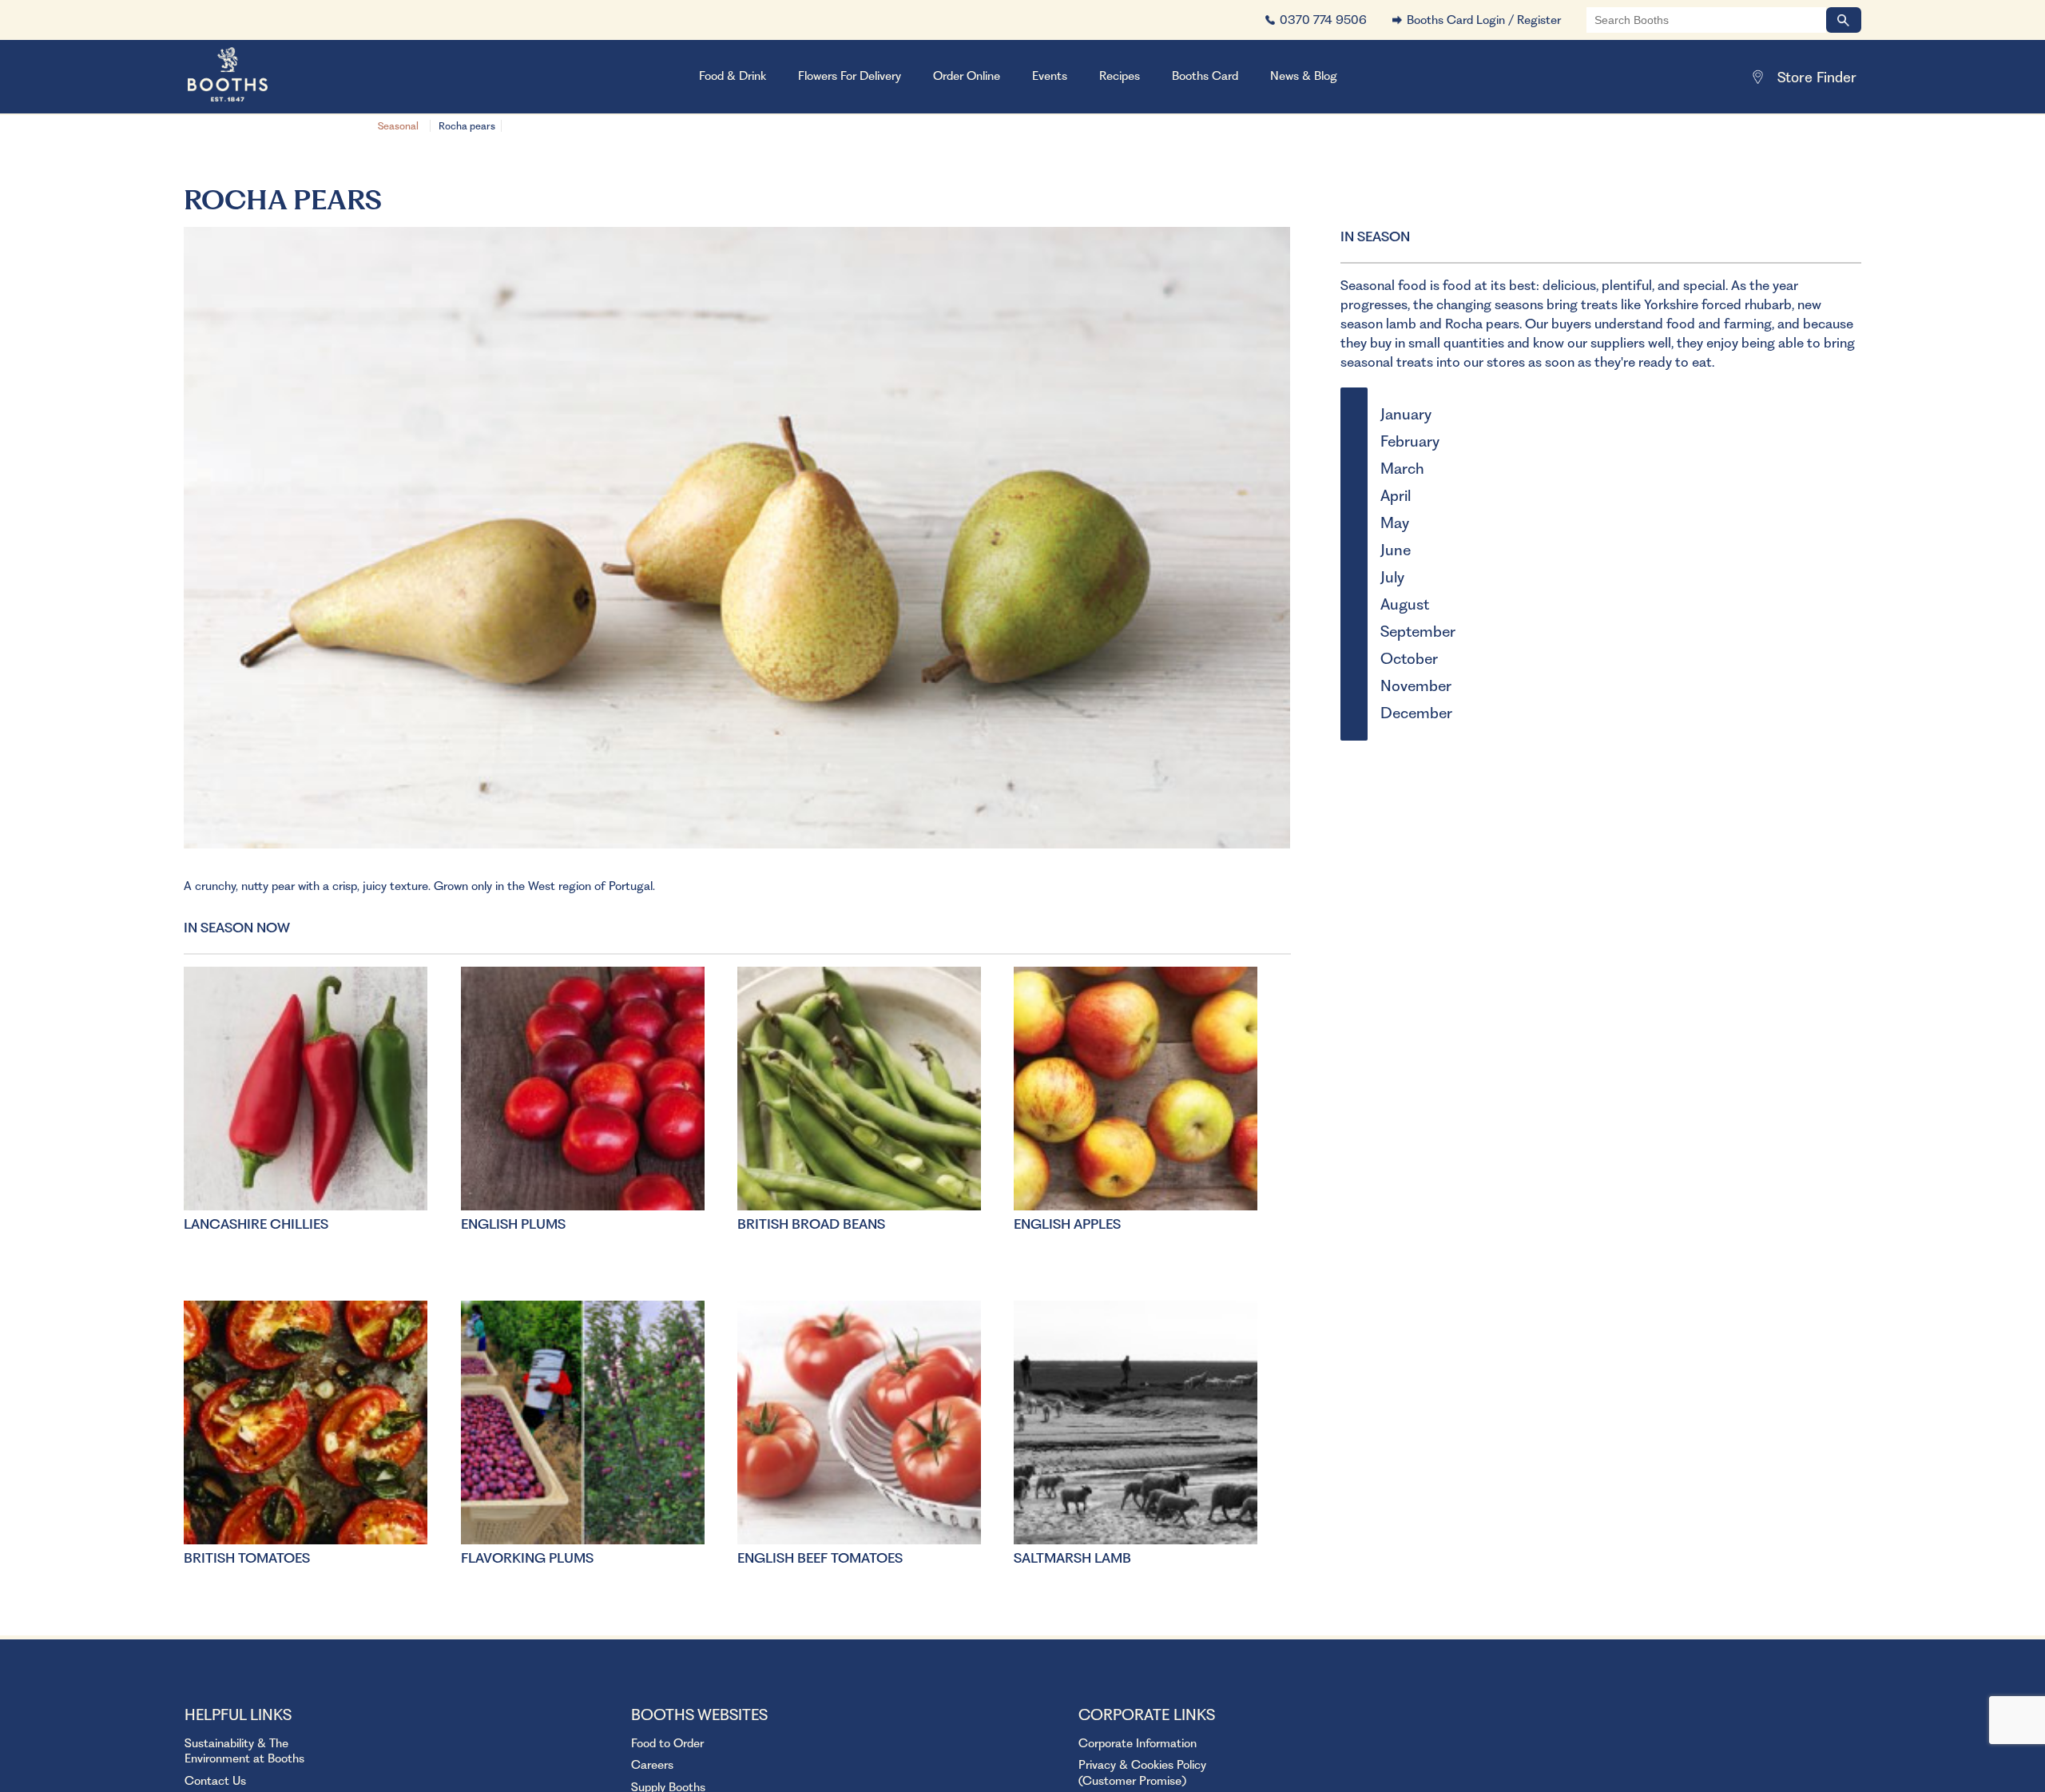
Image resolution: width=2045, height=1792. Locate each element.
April (1396, 496)
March (1402, 469)
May (1395, 523)
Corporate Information (1138, 1743)
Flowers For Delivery (850, 76)
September (1418, 632)
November (1416, 686)
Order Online (967, 76)
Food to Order (667, 1743)
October (1409, 659)
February (1410, 441)
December (1416, 713)
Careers (652, 1765)
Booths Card (1205, 76)
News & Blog (1304, 76)
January (1406, 414)
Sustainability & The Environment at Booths (244, 1751)
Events (1050, 76)
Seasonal (398, 126)
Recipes (1120, 76)
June (1396, 550)
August (1405, 604)
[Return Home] (248, 77)
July (1392, 577)
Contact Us (215, 1781)
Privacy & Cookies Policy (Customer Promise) (1142, 1773)
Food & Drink (733, 76)
